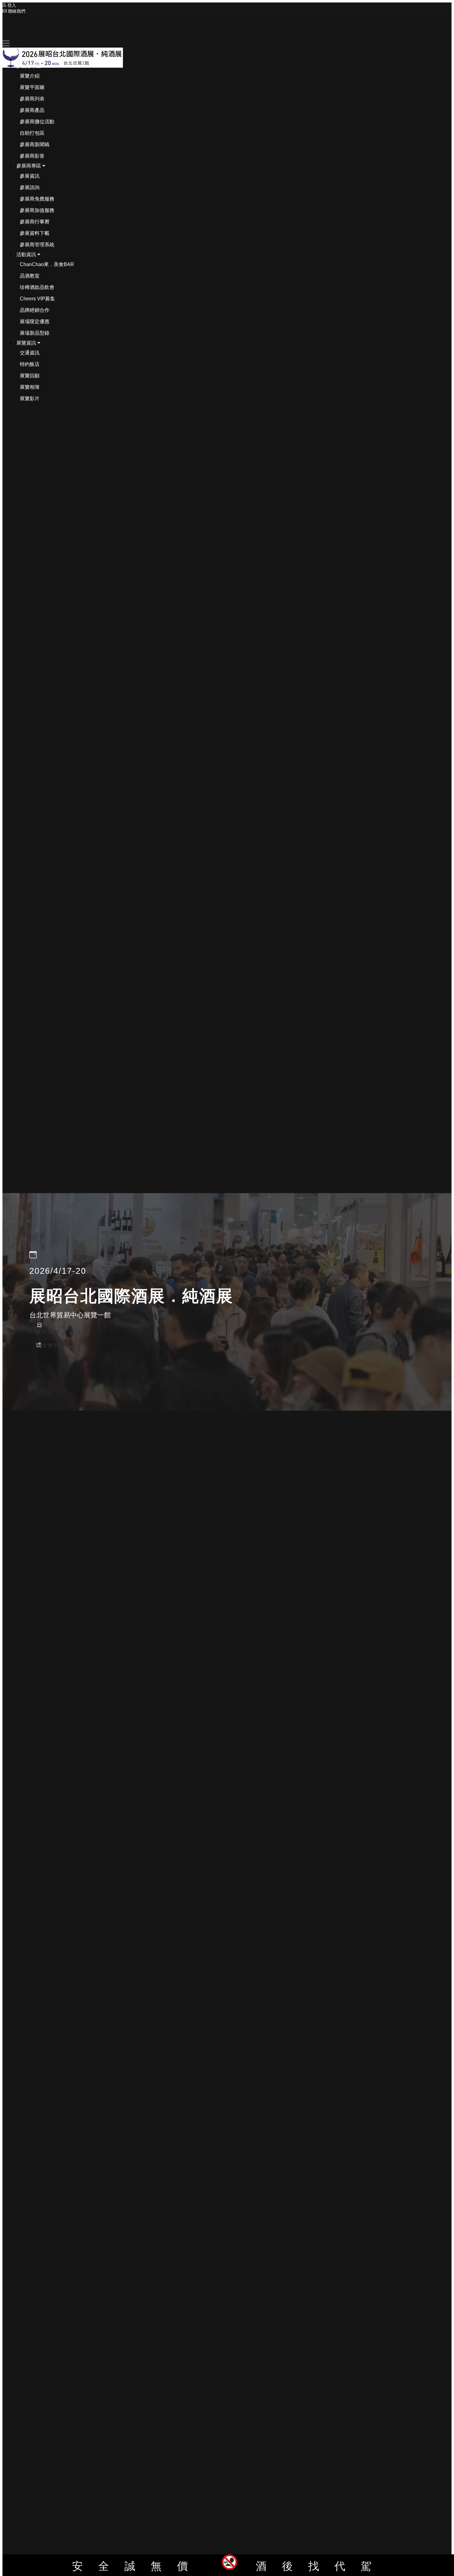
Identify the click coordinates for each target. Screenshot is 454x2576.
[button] (31, 66)
